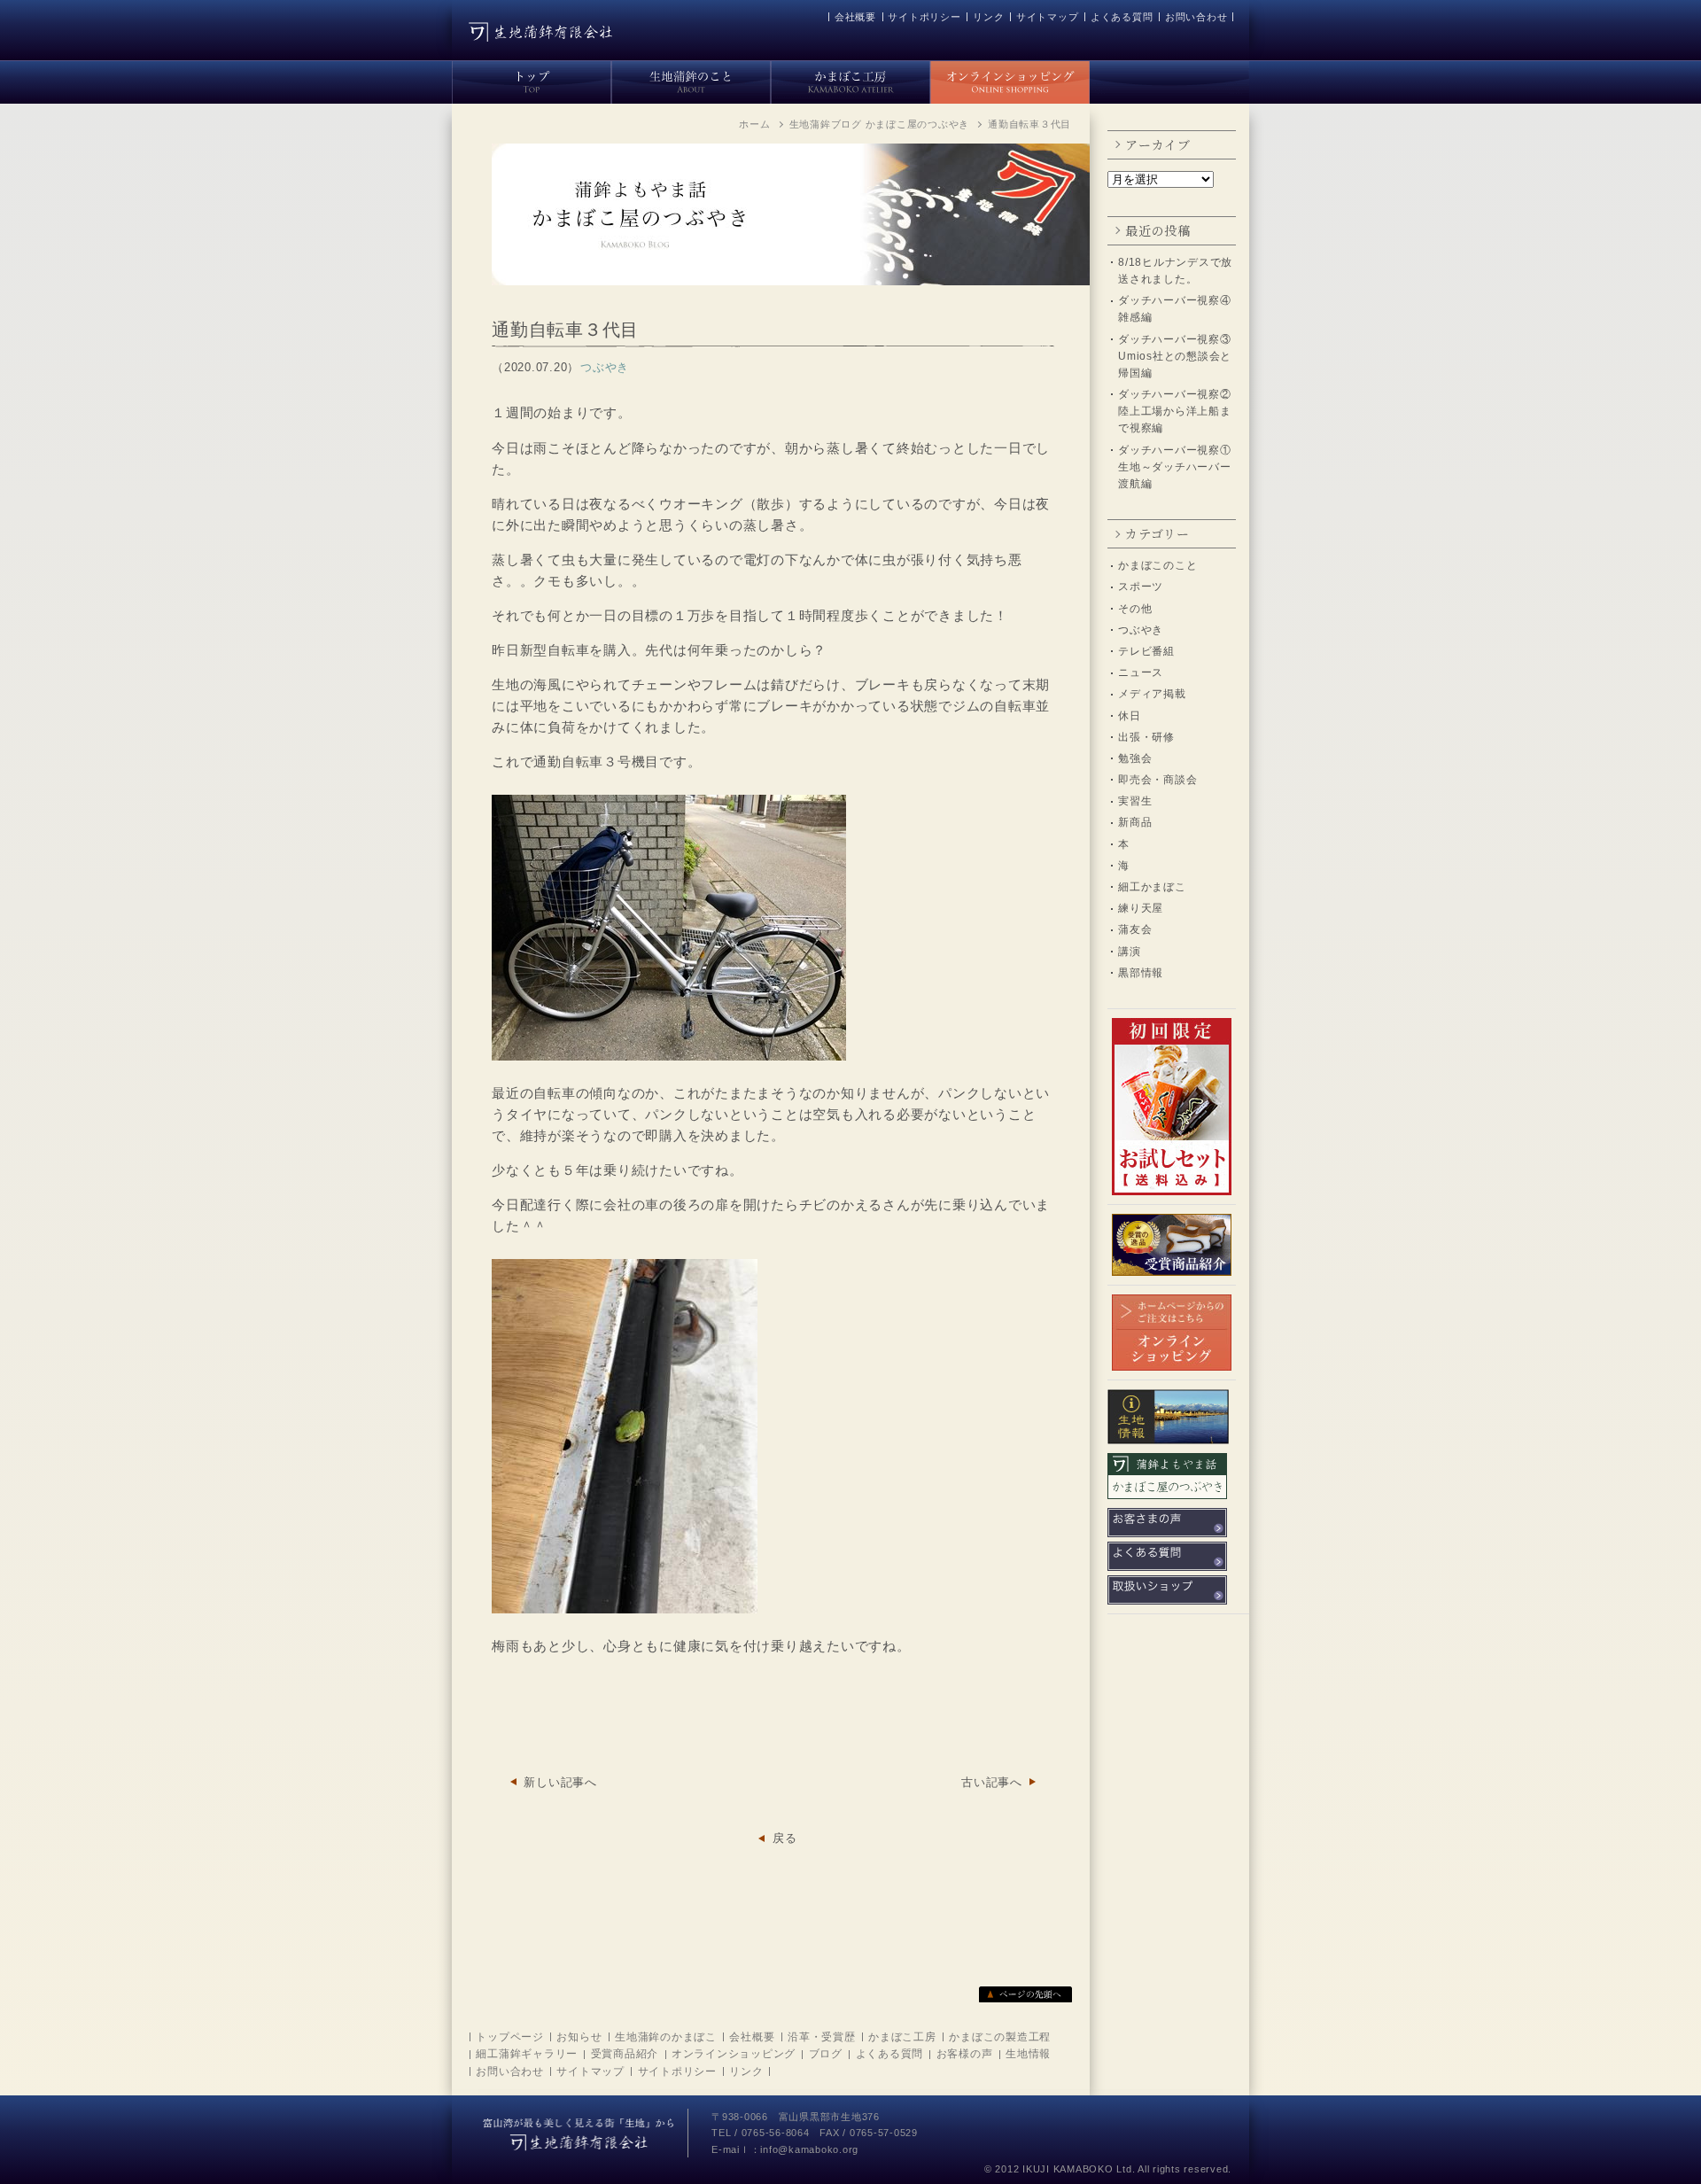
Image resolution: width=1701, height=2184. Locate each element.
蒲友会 (1135, 929)
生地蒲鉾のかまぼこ (666, 2037)
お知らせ (579, 2037)
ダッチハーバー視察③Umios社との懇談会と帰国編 (1175, 356)
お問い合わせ (1196, 17)
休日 (1130, 716)
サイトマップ (1048, 17)
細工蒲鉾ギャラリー (527, 2054)
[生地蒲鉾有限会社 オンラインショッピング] (1010, 79)
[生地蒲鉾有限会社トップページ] (532, 79)
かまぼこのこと (1157, 565)
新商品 (1135, 822)
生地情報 (1028, 2054)
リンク (988, 17)
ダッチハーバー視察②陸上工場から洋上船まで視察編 (1175, 411)
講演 (1130, 952)
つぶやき (1141, 630)
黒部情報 (1141, 973)
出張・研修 (1146, 737)
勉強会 (1135, 758)
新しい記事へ (560, 1782)
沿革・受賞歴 (822, 2037)
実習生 (1135, 801)
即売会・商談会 (1157, 780)
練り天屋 (1141, 908)
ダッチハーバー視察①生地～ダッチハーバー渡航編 (1175, 467)
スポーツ (1141, 587)
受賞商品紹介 (625, 2054)
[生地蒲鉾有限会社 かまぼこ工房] (850, 79)
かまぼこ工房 (902, 2037)
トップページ (510, 2037)
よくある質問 (1122, 17)
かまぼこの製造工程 (1000, 2037)
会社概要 (855, 17)
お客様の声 (965, 2054)
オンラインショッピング (734, 2054)
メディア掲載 (1152, 694)
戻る (785, 1838)
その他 (1135, 609)
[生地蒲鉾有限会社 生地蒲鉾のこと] (691, 79)
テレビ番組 (1146, 651)
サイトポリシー (924, 17)
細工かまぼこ (1152, 887)
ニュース (1141, 672)
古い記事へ (992, 1782)
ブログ (826, 2054)
